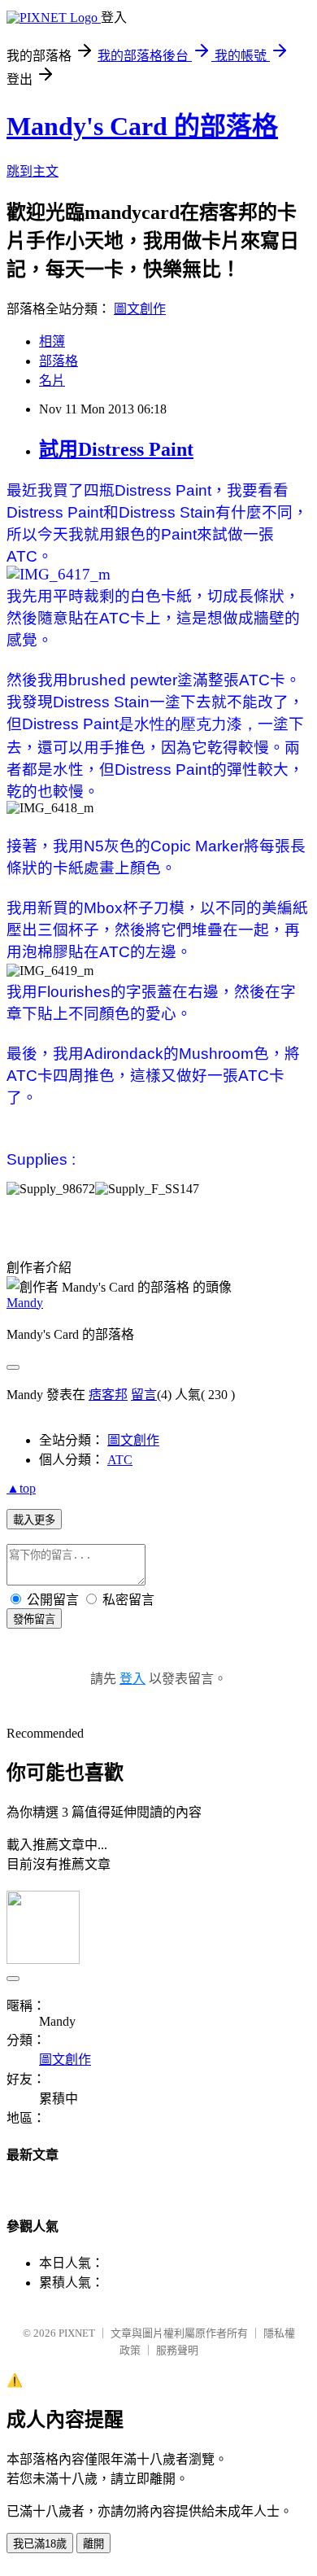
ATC (120, 1460)
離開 (93, 2544)
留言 (144, 1395)
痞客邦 (108, 1395)
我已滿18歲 (40, 2544)
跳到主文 (33, 171)
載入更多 (34, 1520)
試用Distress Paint (116, 449)
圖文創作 (140, 309)
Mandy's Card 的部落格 (142, 126)
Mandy (25, 1303)
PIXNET (77, 2333)
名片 (52, 380)
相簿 (52, 341)
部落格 (59, 361)
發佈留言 (34, 1619)
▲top (21, 1488)
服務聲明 (177, 2350)
